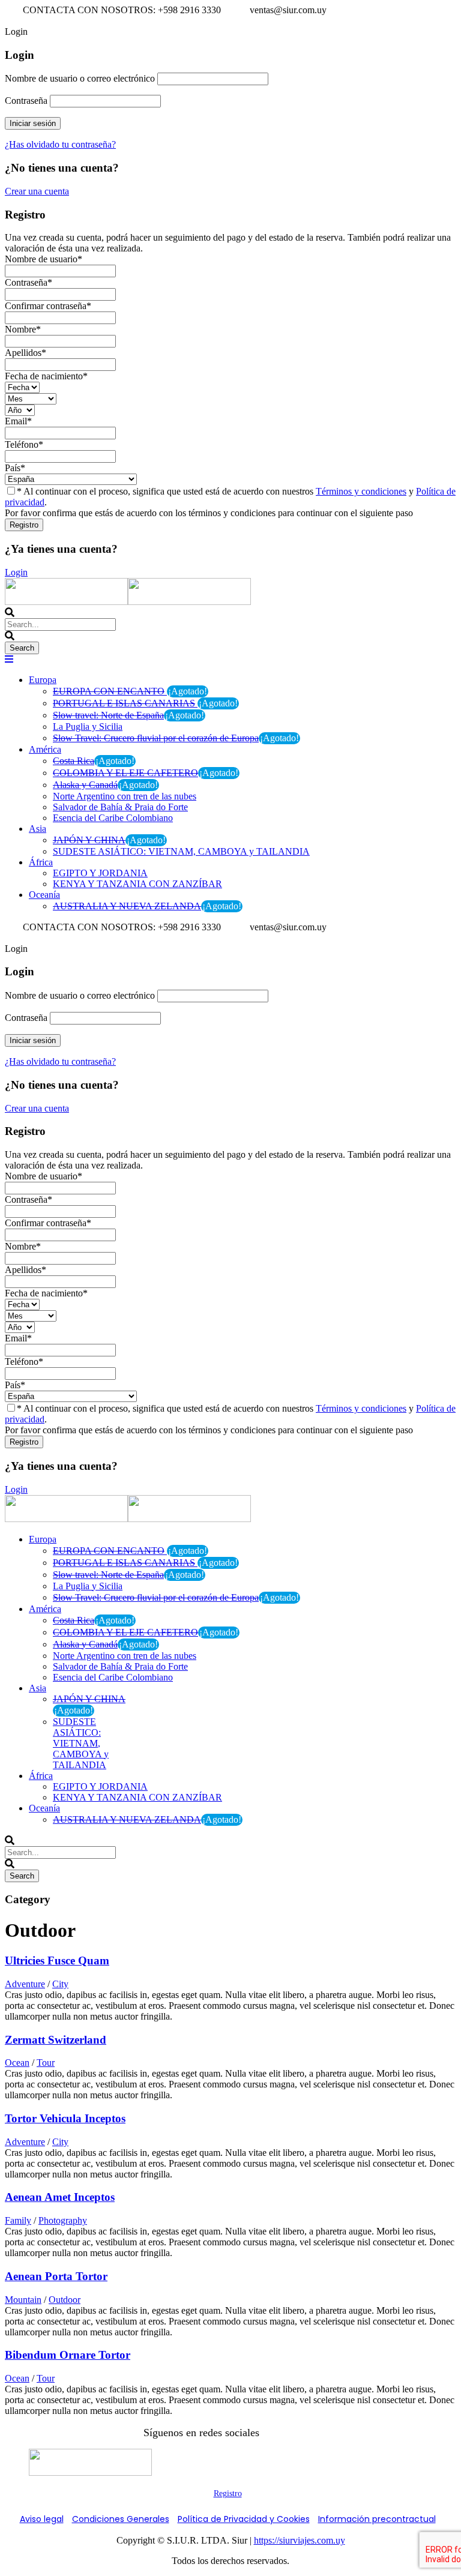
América (45, 749)
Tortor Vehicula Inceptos (65, 2118)
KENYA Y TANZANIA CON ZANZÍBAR (137, 884)
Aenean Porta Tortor (56, 2276)
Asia (38, 829)
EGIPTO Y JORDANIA (100, 873)
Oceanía (44, 895)
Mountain (23, 2300)
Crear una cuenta (37, 191)
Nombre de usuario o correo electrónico (80, 78)
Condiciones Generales (121, 2519)
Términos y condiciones (361, 491)
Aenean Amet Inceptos (60, 2197)
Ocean (17, 2063)
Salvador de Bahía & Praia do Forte (120, 807)
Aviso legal (42, 2519)
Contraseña (26, 101)
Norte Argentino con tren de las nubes (125, 796)
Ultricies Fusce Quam (57, 1961)
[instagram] (19, 21)
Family (18, 2220)
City (60, 1984)
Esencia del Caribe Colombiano (113, 818)
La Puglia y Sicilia (88, 727)
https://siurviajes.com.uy (300, 2540)
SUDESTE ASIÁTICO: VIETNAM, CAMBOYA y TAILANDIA (181, 851)
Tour (46, 2063)
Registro (228, 2493)
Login (16, 572)
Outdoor (65, 2300)
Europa (43, 680)
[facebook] (10, 21)
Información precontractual (377, 2519)
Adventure (25, 1984)
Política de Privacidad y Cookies (244, 2519)
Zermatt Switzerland (56, 2040)
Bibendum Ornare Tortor (68, 2355)
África (41, 862)
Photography (63, 2220)
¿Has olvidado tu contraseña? (60, 144)
